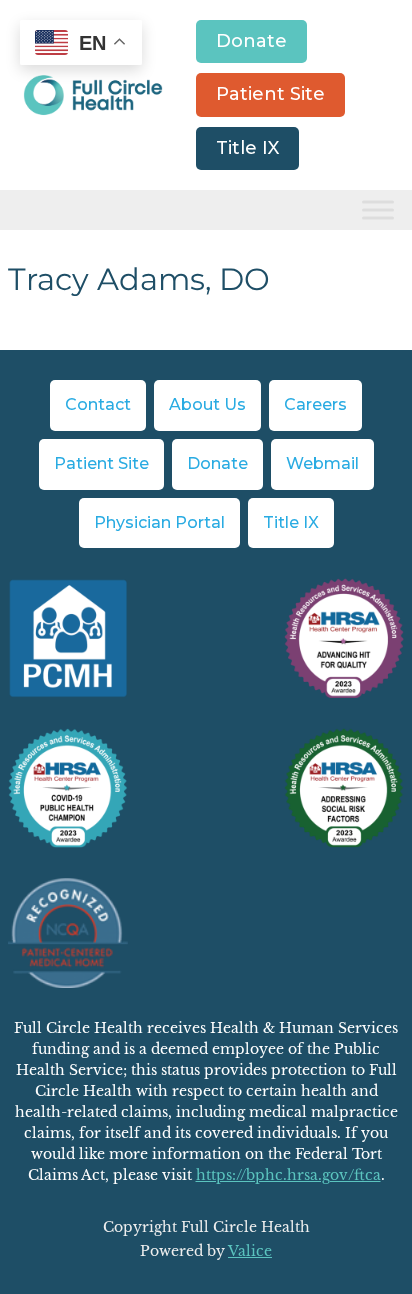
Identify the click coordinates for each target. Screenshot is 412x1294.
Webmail (322, 463)
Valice (250, 1251)
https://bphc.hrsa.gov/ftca (288, 1175)
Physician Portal (159, 522)
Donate (251, 41)
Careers (315, 404)
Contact (98, 404)
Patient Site (270, 94)
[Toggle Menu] (378, 210)
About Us (207, 404)
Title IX (247, 148)
